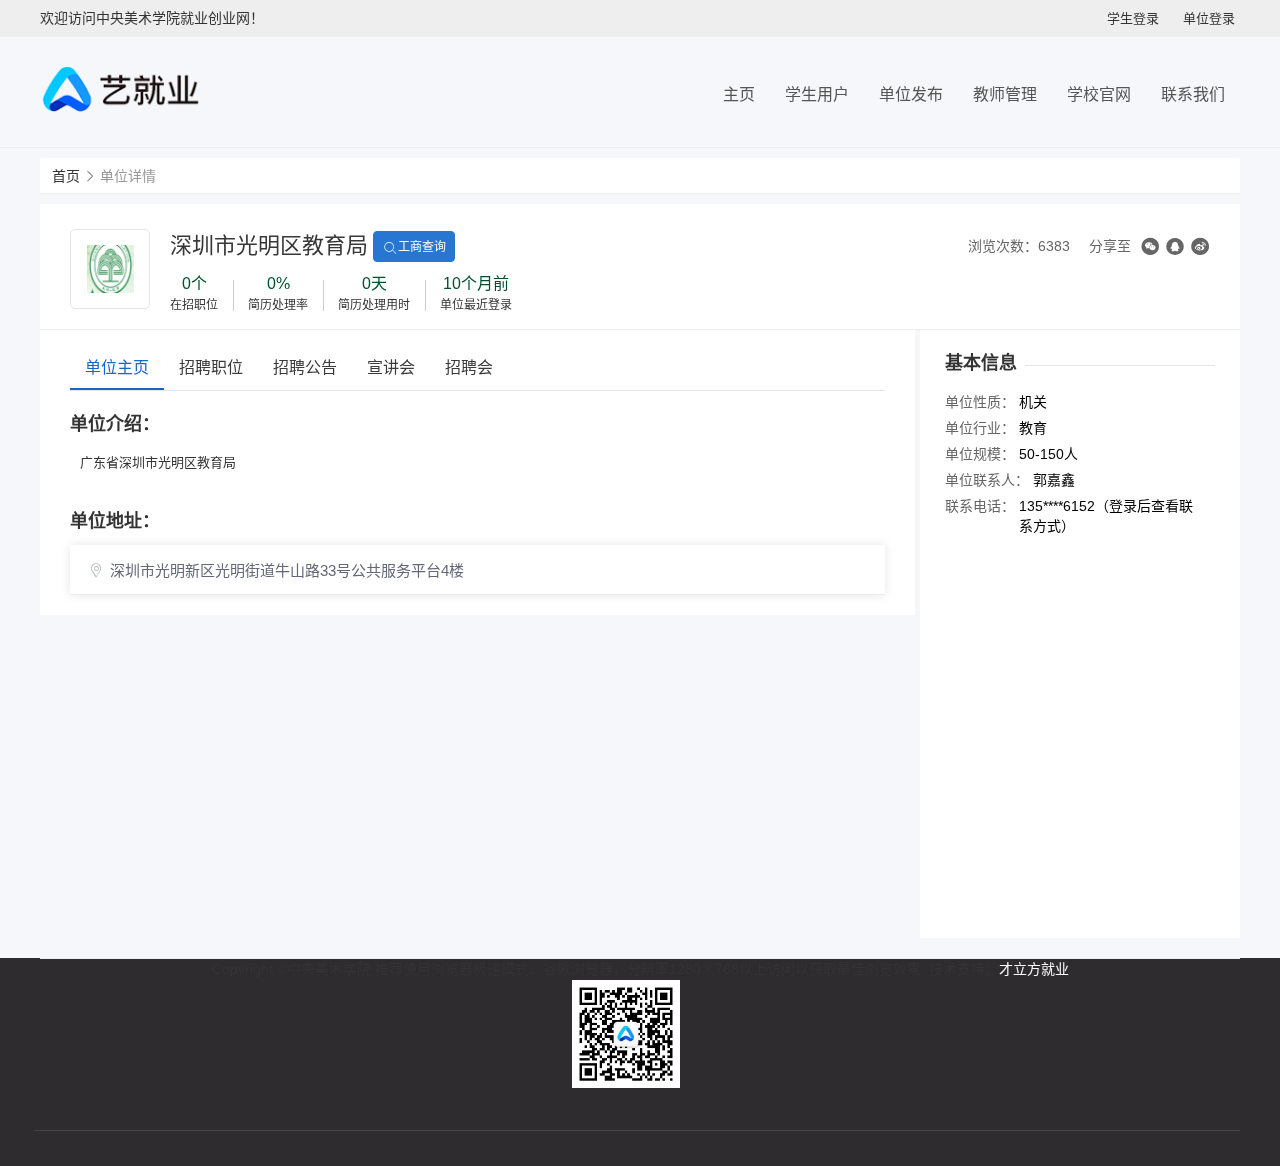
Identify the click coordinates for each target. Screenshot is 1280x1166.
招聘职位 (211, 367)
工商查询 (422, 247)
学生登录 (1133, 18)
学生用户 (817, 94)
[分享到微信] (1150, 246)
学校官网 (1099, 94)
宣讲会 (391, 367)
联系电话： (980, 506)
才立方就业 (1034, 969)
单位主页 (117, 367)
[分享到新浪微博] (1200, 246)
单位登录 (1209, 18)
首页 (66, 176)
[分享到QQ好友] (1175, 246)
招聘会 (469, 367)
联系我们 (1193, 94)
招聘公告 (305, 367)
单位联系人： (987, 480)
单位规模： (980, 454)
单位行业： (980, 428)
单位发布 (911, 94)
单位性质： (980, 402)
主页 (739, 94)
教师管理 (1005, 94)
